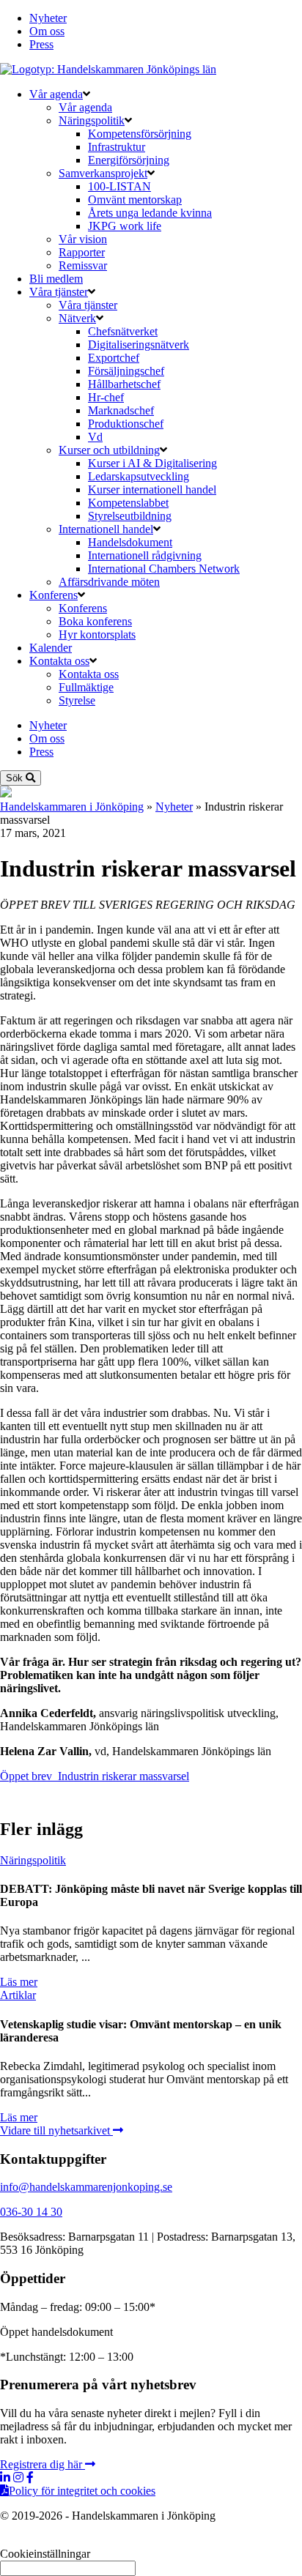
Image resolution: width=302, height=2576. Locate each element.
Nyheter (48, 18)
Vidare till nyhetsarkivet (56, 2130)
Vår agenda (56, 94)
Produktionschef (126, 424)
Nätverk (77, 318)
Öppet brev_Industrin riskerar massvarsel (95, 1776)
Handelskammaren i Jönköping (72, 807)
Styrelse (77, 700)
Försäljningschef (126, 371)
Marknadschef (121, 410)
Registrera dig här (43, 2464)
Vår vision (83, 239)
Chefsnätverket (123, 331)
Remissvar (83, 265)
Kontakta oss (59, 661)
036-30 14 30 (31, 2212)
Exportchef (114, 358)
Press (41, 44)
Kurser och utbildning (109, 450)
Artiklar (18, 1995)
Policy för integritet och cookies (82, 2491)
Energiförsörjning (129, 160)
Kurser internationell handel (152, 489)
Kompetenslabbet (128, 503)
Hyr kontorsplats (97, 634)
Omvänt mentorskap (135, 200)
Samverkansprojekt (103, 173)
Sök (16, 778)
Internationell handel (106, 529)
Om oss (47, 31)
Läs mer (19, 1982)
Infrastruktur (117, 147)
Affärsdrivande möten (109, 582)
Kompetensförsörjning (140, 134)
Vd (95, 437)
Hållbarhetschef (124, 384)
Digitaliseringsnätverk (139, 345)
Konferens (54, 595)
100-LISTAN (119, 186)
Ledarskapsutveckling (139, 476)
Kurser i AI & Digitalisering (152, 463)
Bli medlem (56, 279)
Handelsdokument (130, 542)
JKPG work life (125, 226)
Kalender (51, 648)
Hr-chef (106, 397)
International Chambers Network (164, 569)
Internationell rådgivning (145, 555)
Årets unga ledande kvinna (150, 213)
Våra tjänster (59, 292)
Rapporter (82, 252)
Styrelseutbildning (130, 516)
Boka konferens (95, 621)
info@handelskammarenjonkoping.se (86, 2187)
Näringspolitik (92, 120)
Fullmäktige (86, 687)
